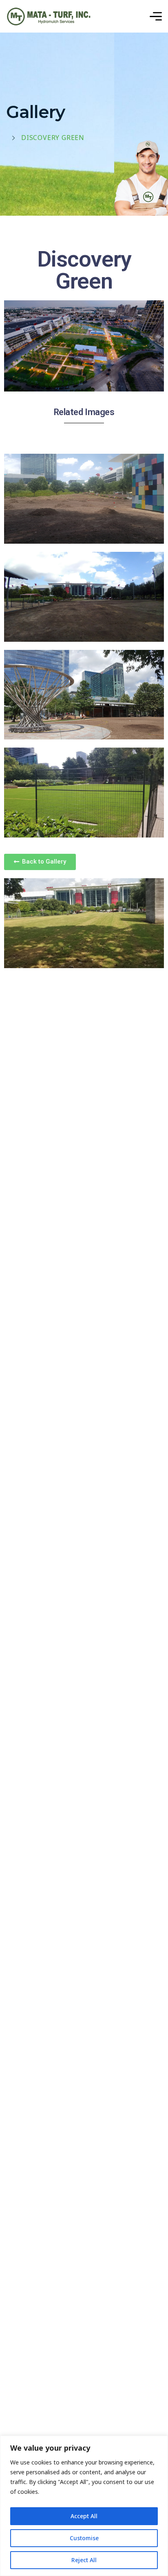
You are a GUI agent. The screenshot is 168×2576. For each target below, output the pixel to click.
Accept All (84, 2516)
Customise (84, 2538)
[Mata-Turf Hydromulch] (49, 16)
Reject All (84, 2560)
